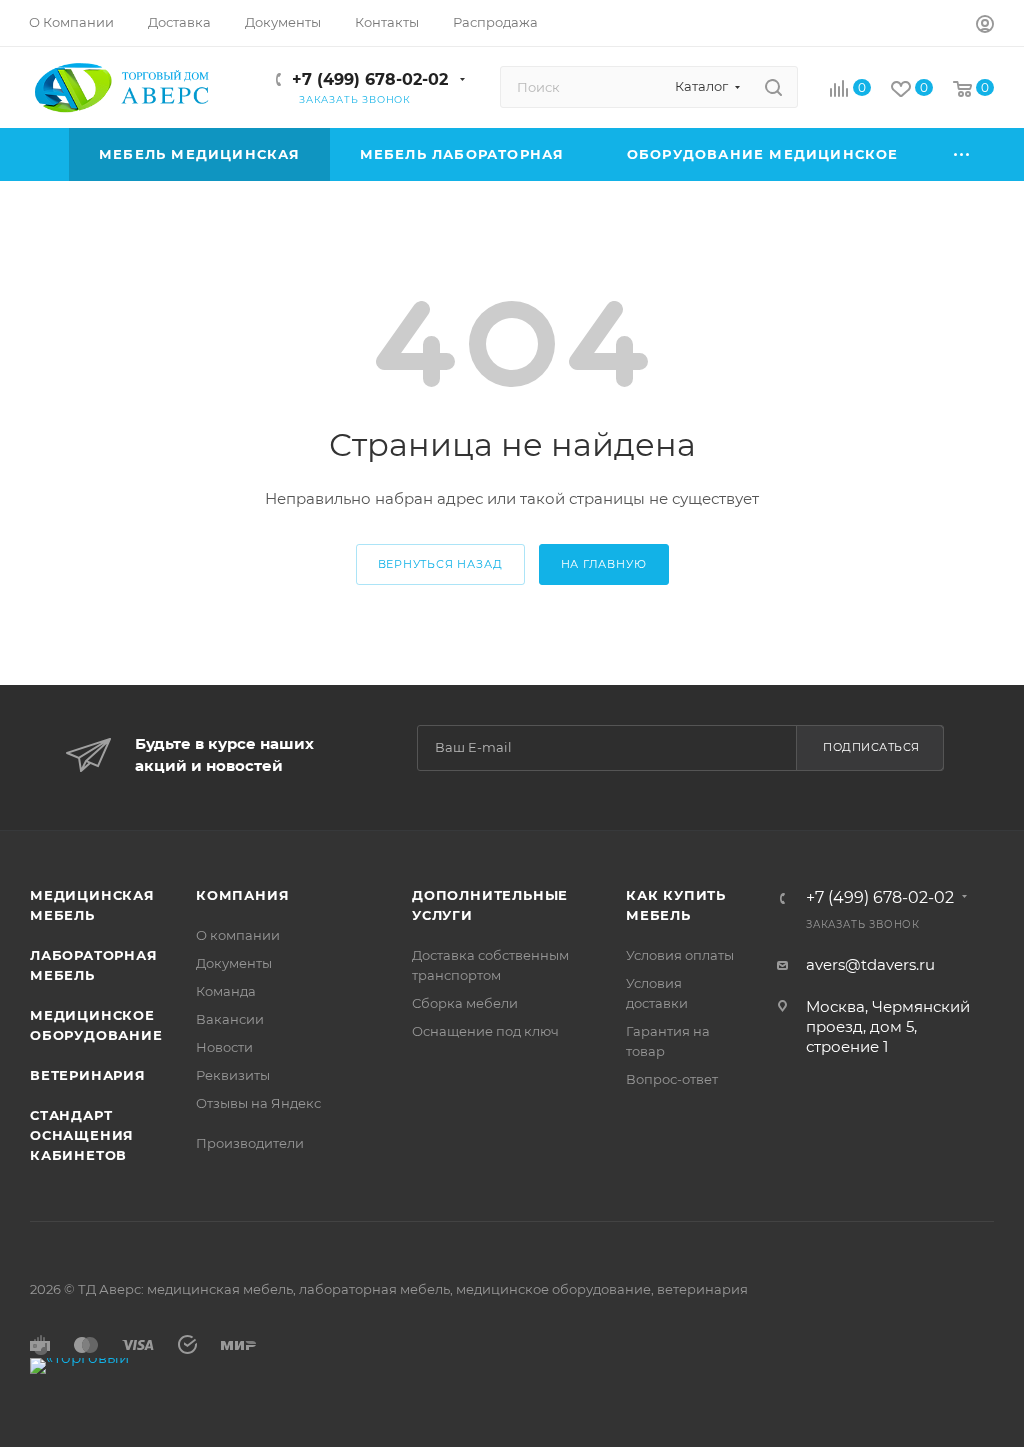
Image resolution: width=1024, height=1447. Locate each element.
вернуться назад (440, 564)
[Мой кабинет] (985, 26)
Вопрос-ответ (672, 1079)
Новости (224, 1047)
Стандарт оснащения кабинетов (82, 1135)
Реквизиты (233, 1075)
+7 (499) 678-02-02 (370, 79)
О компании (238, 935)
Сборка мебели (465, 1003)
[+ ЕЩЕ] (962, 154)
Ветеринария (88, 1075)
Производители (250, 1143)
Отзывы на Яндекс (258, 1103)
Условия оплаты (680, 955)
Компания (242, 895)
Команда (226, 991)
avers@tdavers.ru (870, 964)
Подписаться (871, 747)
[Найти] (773, 87)
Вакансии (230, 1019)
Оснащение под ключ (485, 1031)
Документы (234, 963)
